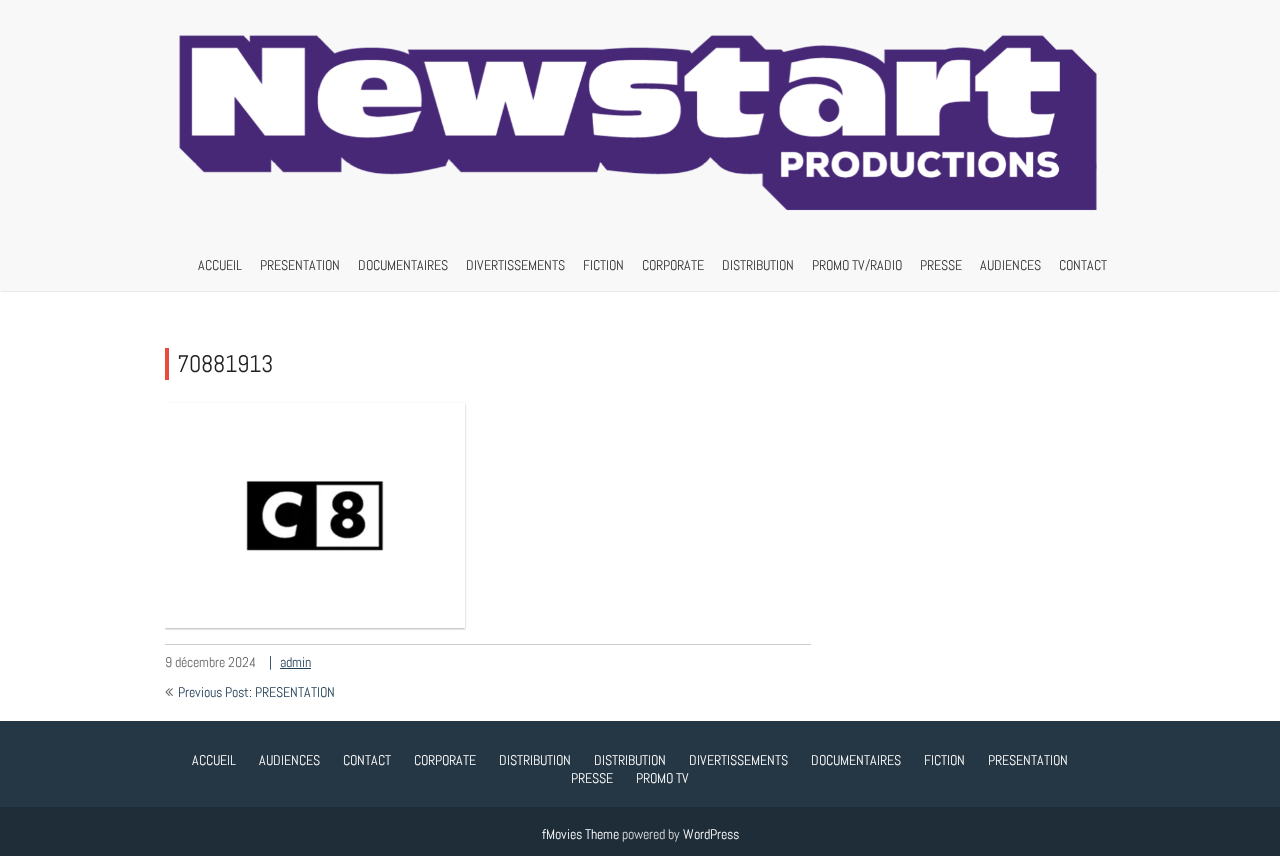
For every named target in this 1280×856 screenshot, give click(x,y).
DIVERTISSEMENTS (515, 265)
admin (295, 662)
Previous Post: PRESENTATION (256, 692)
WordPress (711, 834)
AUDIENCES (1010, 265)
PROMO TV (662, 778)
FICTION (603, 265)
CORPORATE (673, 265)
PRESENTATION (300, 265)
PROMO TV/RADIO (857, 265)
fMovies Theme (580, 834)
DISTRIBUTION (758, 265)
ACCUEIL (220, 265)
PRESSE (941, 265)
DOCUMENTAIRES (403, 265)
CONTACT (1083, 265)
